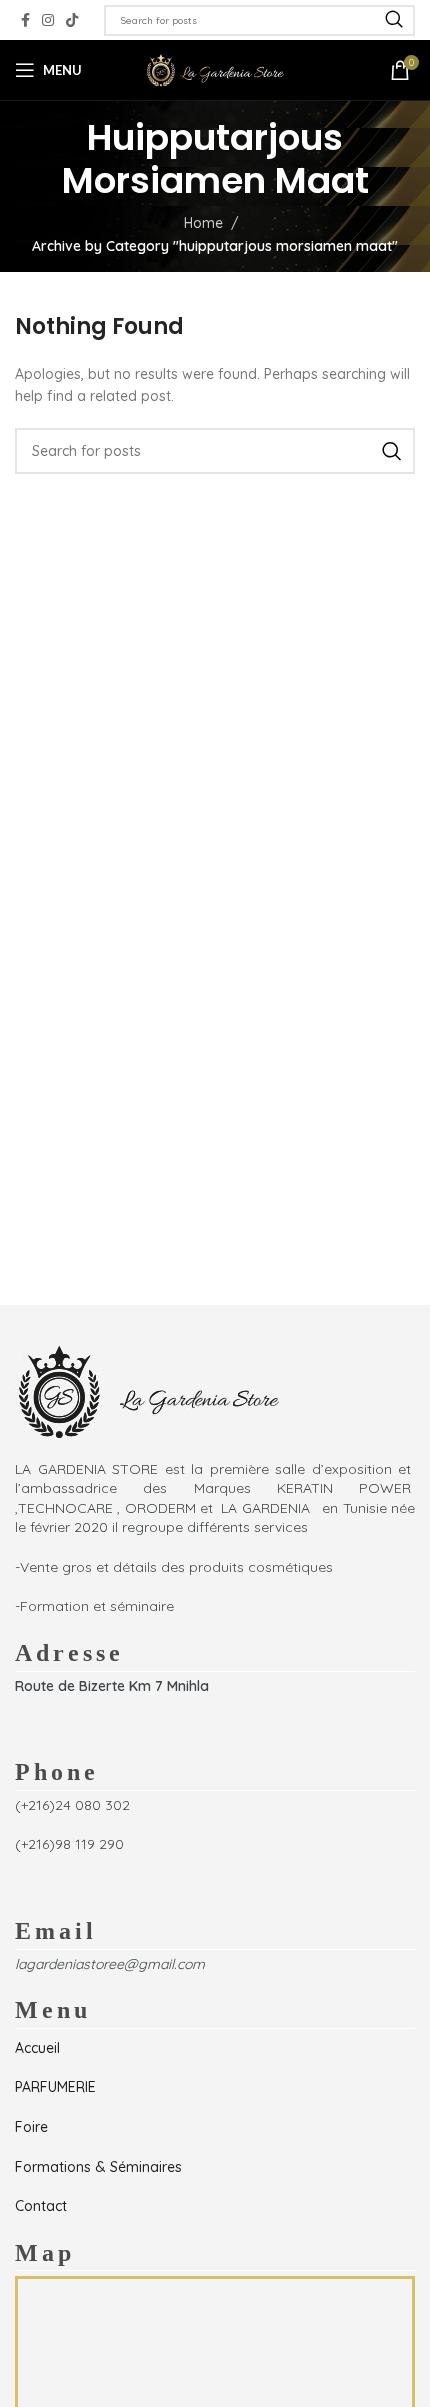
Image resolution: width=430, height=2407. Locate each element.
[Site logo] (215, 69)
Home (203, 223)
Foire (31, 2127)
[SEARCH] (394, 20)
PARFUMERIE (55, 2087)
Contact (41, 2206)
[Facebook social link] (25, 20)
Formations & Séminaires (98, 2167)
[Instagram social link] (48, 20)
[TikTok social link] (72, 20)
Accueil (37, 2048)
